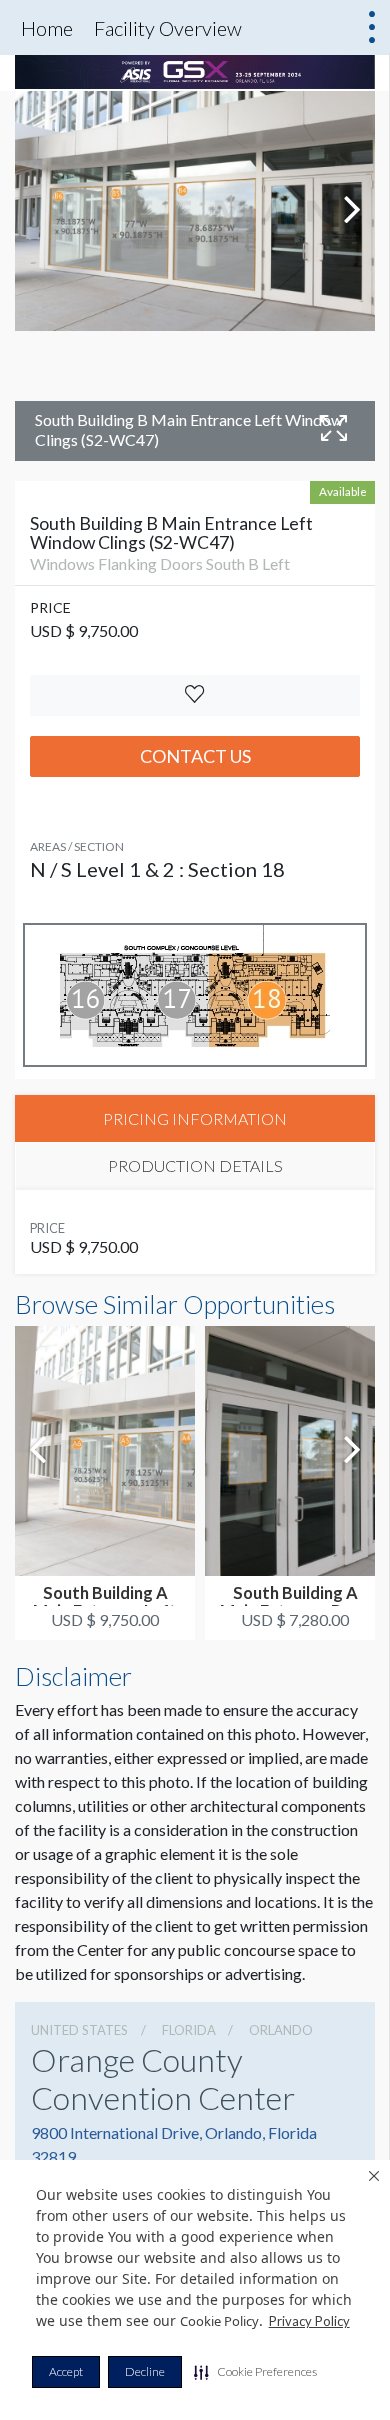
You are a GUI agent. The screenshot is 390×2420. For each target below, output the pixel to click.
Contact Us (195, 756)
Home (47, 28)
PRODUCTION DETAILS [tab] (195, 1165)
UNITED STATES (79, 2030)
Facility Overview (168, 28)
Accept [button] (66, 2371)
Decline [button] (145, 2371)
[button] (255, 2372)
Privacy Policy (309, 2321)
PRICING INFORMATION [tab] (195, 1118)
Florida (189, 2030)
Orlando (281, 2030)
